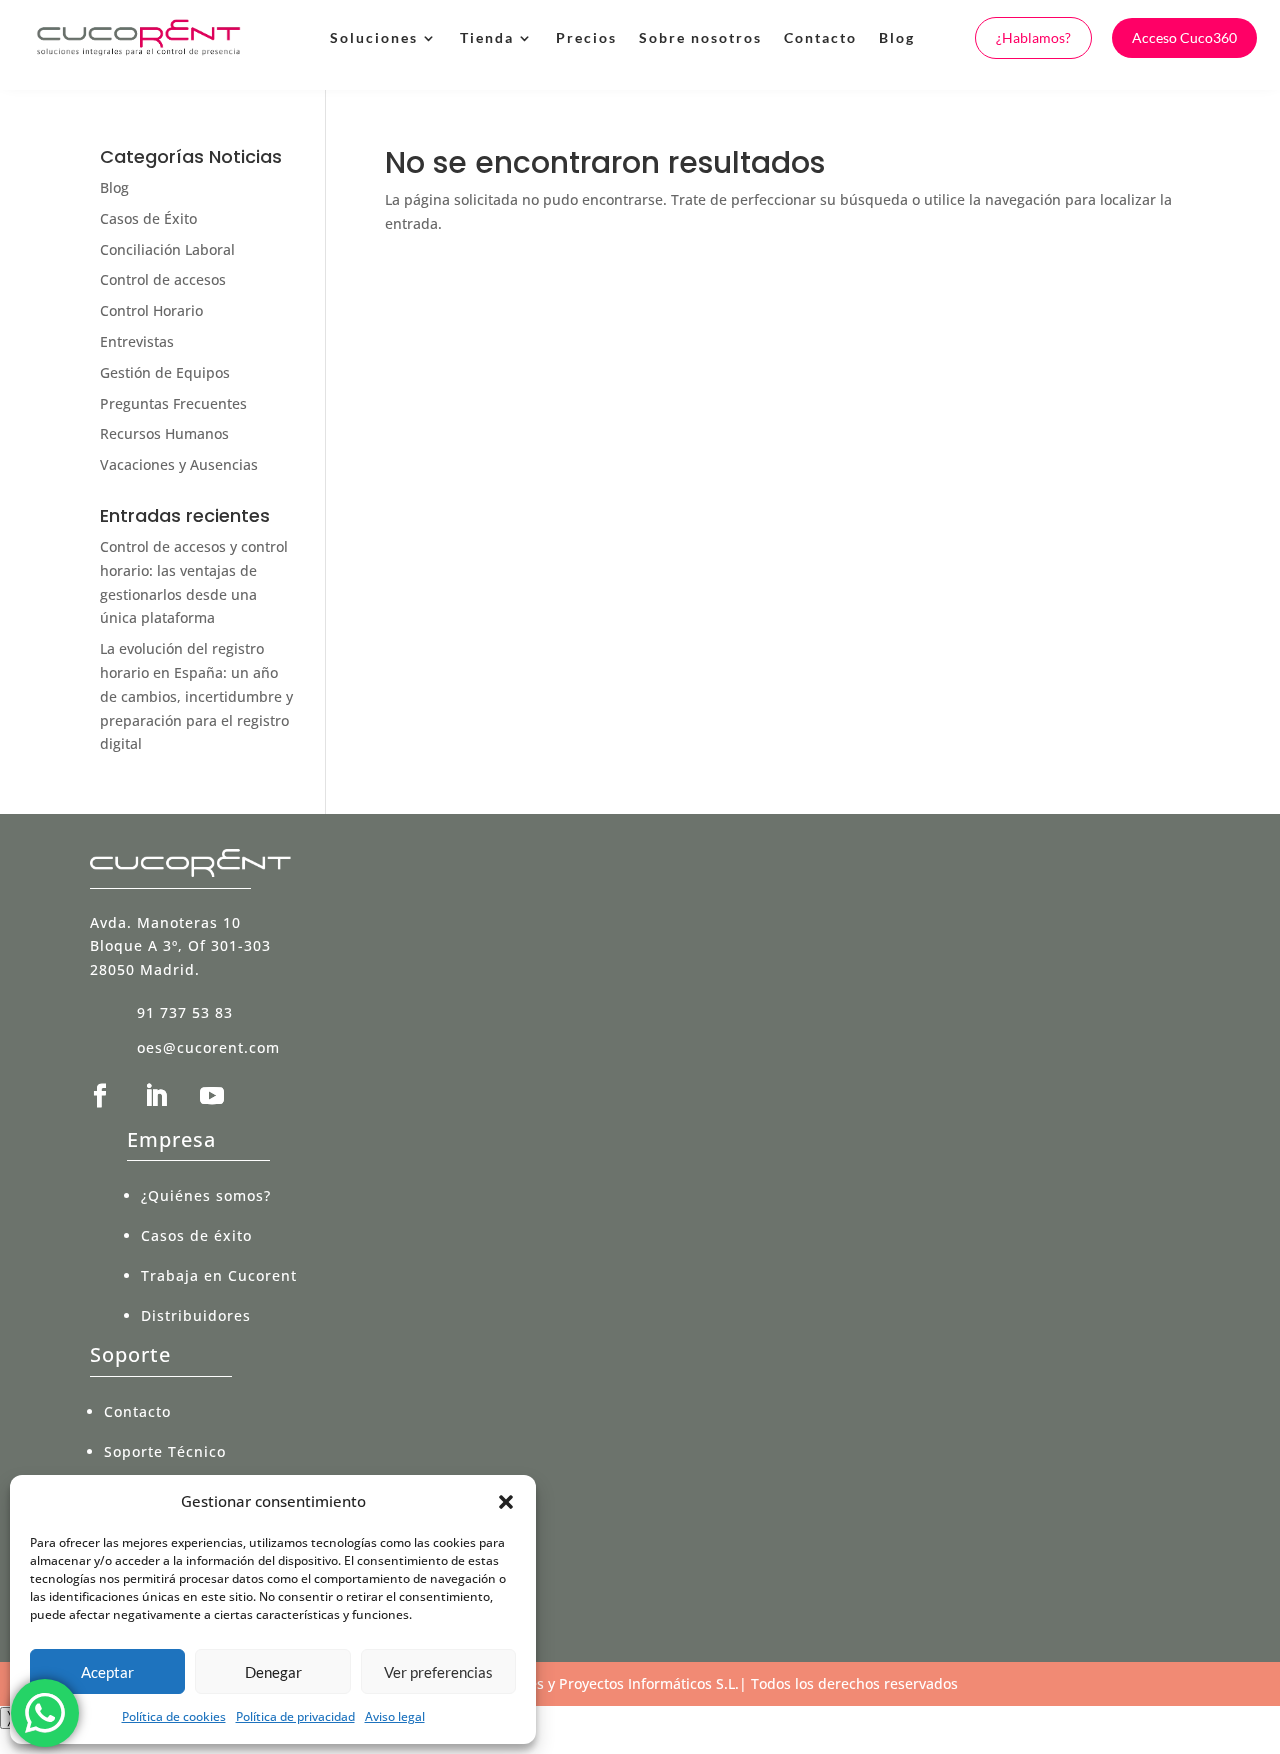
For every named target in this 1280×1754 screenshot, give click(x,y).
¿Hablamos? (1033, 37)
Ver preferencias (438, 1672)
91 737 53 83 (185, 1012)
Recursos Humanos (164, 433)
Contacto (820, 37)
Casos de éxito (196, 1235)
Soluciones (374, 37)
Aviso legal (395, 1716)
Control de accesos (163, 279)
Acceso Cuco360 (1184, 37)
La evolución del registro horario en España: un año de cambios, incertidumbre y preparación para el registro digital (196, 696)
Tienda (487, 37)
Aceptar (107, 1672)
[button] (506, 1502)
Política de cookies (174, 1716)
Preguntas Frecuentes (173, 403)
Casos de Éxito (148, 218)
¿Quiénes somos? (206, 1195)
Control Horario (151, 310)
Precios (586, 37)
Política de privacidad (295, 1716)
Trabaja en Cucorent (219, 1275)
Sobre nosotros (700, 37)
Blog (897, 37)
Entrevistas (137, 341)
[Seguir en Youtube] (212, 1096)
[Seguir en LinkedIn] (156, 1096)
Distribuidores (196, 1315)
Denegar (273, 1672)
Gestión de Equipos (165, 372)
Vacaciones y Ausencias (179, 464)
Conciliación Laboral (167, 249)
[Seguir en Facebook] (100, 1096)
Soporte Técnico (165, 1451)
